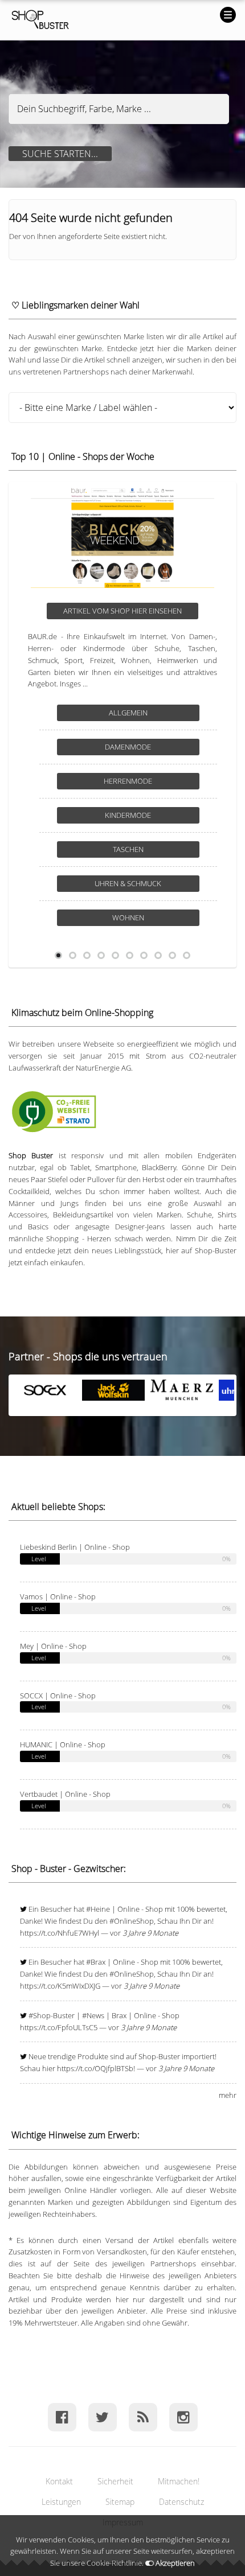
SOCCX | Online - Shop (58, 1696)
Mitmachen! (179, 2481)
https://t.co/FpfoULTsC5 (59, 2027)
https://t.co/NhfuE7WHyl (60, 1933)
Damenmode (128, 747)
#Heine (98, 1909)
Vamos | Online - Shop (58, 1596)
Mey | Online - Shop (53, 1646)
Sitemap (120, 2502)
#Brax (96, 1962)
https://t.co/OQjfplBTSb (95, 2068)
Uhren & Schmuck (128, 883)
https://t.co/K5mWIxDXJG (60, 1986)
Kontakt (59, 2481)
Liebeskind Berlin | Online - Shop (75, 1547)
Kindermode (128, 815)
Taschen (128, 849)
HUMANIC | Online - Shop (63, 1744)
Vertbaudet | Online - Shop (65, 1794)
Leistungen (61, 2502)
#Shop (40, 2015)
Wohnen (128, 917)
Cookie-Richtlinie (114, 2563)
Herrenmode (128, 781)
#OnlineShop (132, 1921)
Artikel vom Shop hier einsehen (122, 611)
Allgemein (128, 713)
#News (93, 2015)
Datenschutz (181, 2502)
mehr (228, 2095)
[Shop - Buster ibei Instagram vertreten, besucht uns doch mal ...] (183, 2417)
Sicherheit (115, 2481)
